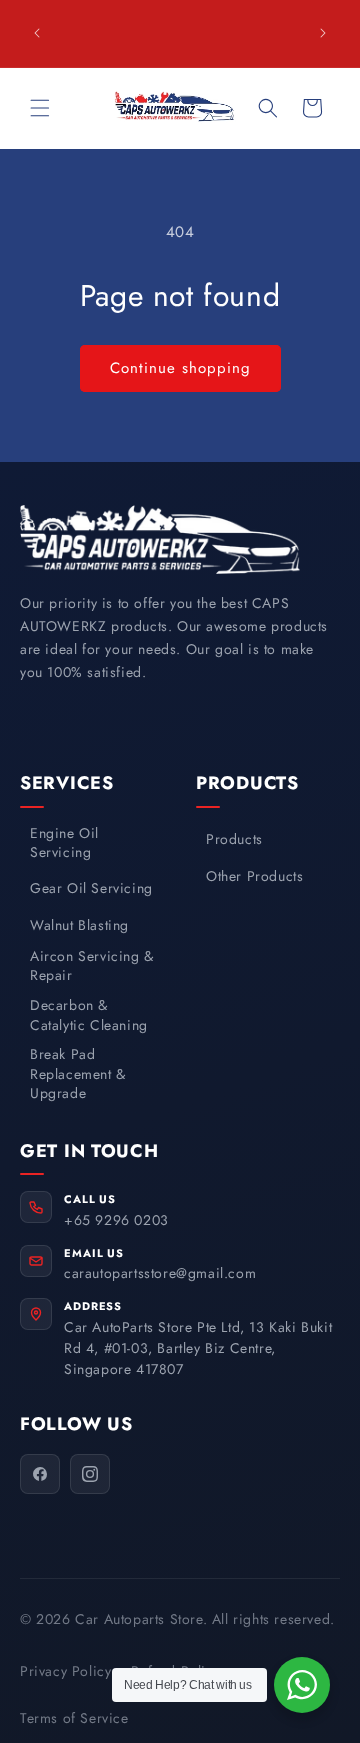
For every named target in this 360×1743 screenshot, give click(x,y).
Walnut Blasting (79, 925)
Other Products (254, 876)
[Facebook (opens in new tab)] (40, 1474)
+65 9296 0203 (116, 1220)
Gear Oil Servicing (91, 888)
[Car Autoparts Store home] (160, 539)
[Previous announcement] (37, 33)
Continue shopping (180, 368)
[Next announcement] (323, 33)
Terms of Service (74, 1718)
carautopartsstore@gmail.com (160, 1273)
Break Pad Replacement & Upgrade (78, 1074)
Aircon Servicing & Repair (92, 966)
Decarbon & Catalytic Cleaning (89, 1015)
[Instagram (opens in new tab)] (90, 1474)
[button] (40, 108)
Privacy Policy (65, 1671)
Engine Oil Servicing (64, 843)
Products (234, 839)
